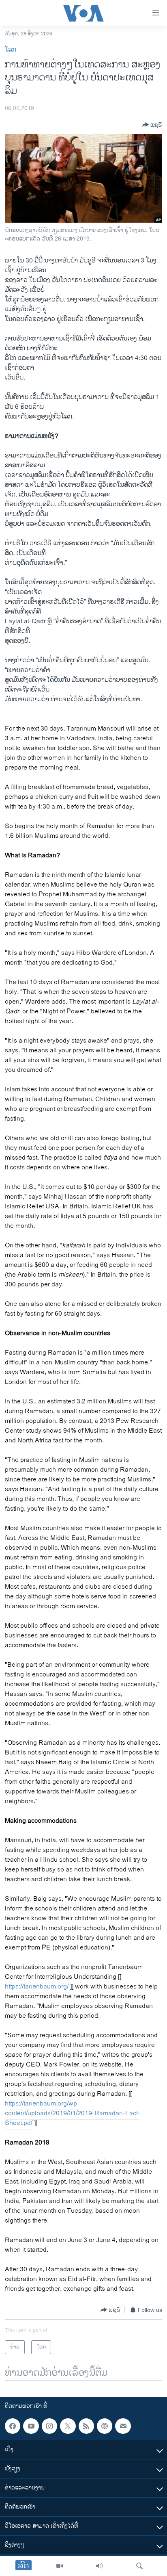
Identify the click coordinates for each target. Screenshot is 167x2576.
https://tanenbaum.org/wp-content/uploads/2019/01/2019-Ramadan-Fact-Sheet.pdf (73, 2113)
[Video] (60, 2566)
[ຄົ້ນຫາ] (139, 2566)
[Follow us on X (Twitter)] (68, 2426)
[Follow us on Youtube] (31, 2426)
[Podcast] (105, 2426)
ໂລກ (11, 50)
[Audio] (99, 2566)
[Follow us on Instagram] (49, 2426)
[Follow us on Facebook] (13, 2426)
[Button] (152, 125)
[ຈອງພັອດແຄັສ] (123, 2426)
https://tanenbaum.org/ (37, 1987)
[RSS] (86, 2426)
